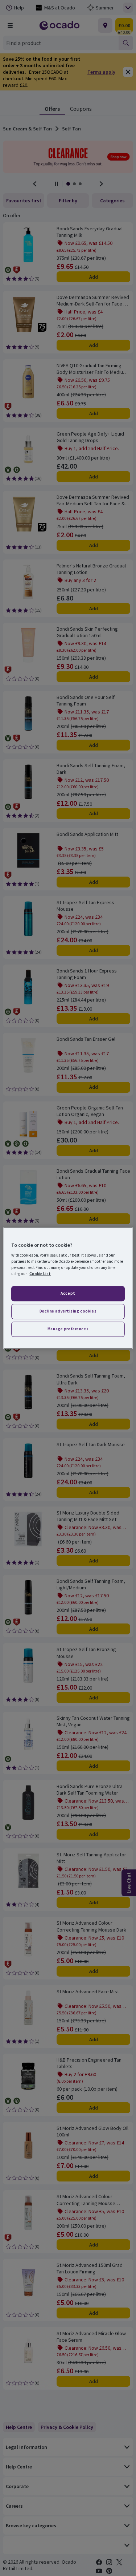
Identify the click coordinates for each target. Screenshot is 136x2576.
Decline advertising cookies (68, 1311)
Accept (68, 1294)
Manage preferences (68, 1329)
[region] (68, 1288)
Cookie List (40, 1274)
